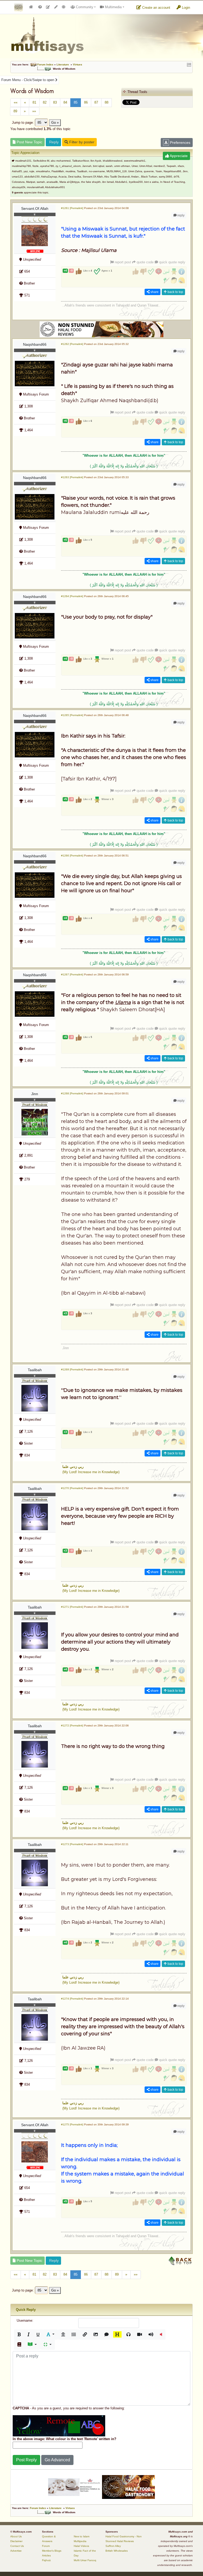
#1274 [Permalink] (72, 1999)
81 (34, 102)
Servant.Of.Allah (35, 208)
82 (45, 102)
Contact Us (17, 2546)
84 (65, 102)
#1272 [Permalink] (72, 1726)
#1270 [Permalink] (72, 1488)
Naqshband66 (35, 344)
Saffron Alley (113, 2546)
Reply (53, 142)
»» (34, 111)
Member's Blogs (52, 2551)
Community (84, 7)
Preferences (180, 143)
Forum (46, 2546)
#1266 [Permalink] (72, 856)
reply (181, 215)
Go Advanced (57, 2460)
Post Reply (26, 2460)
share (154, 292)
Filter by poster (81, 142)
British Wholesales (117, 2551)
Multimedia (113, 7)
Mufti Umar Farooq (85, 2560)
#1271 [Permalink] (72, 1607)
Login (185, 8)
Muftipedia (80, 2541)
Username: (25, 2320)
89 (15, 111)
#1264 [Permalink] (72, 596)
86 (86, 102)
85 (76, 102)
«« (16, 102)
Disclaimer (16, 2541)
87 (96, 102)
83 (55, 102)
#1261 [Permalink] (72, 208)
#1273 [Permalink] (72, 1844)
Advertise (16, 2551)
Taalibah (35, 1370)
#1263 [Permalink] (72, 477)
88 (107, 102)
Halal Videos (81, 2546)
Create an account (156, 8)
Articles (46, 2555)
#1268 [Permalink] (72, 1093)
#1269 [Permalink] (72, 1369)
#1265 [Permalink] (72, 715)
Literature (63, 65)
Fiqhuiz (46, 2560)
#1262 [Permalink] (72, 344)
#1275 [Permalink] (72, 2124)
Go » (55, 123)
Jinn (35, 1094)
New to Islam (82, 2536)
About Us (16, 2536)
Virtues (78, 65)
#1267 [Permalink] (72, 974)
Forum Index (45, 65)
